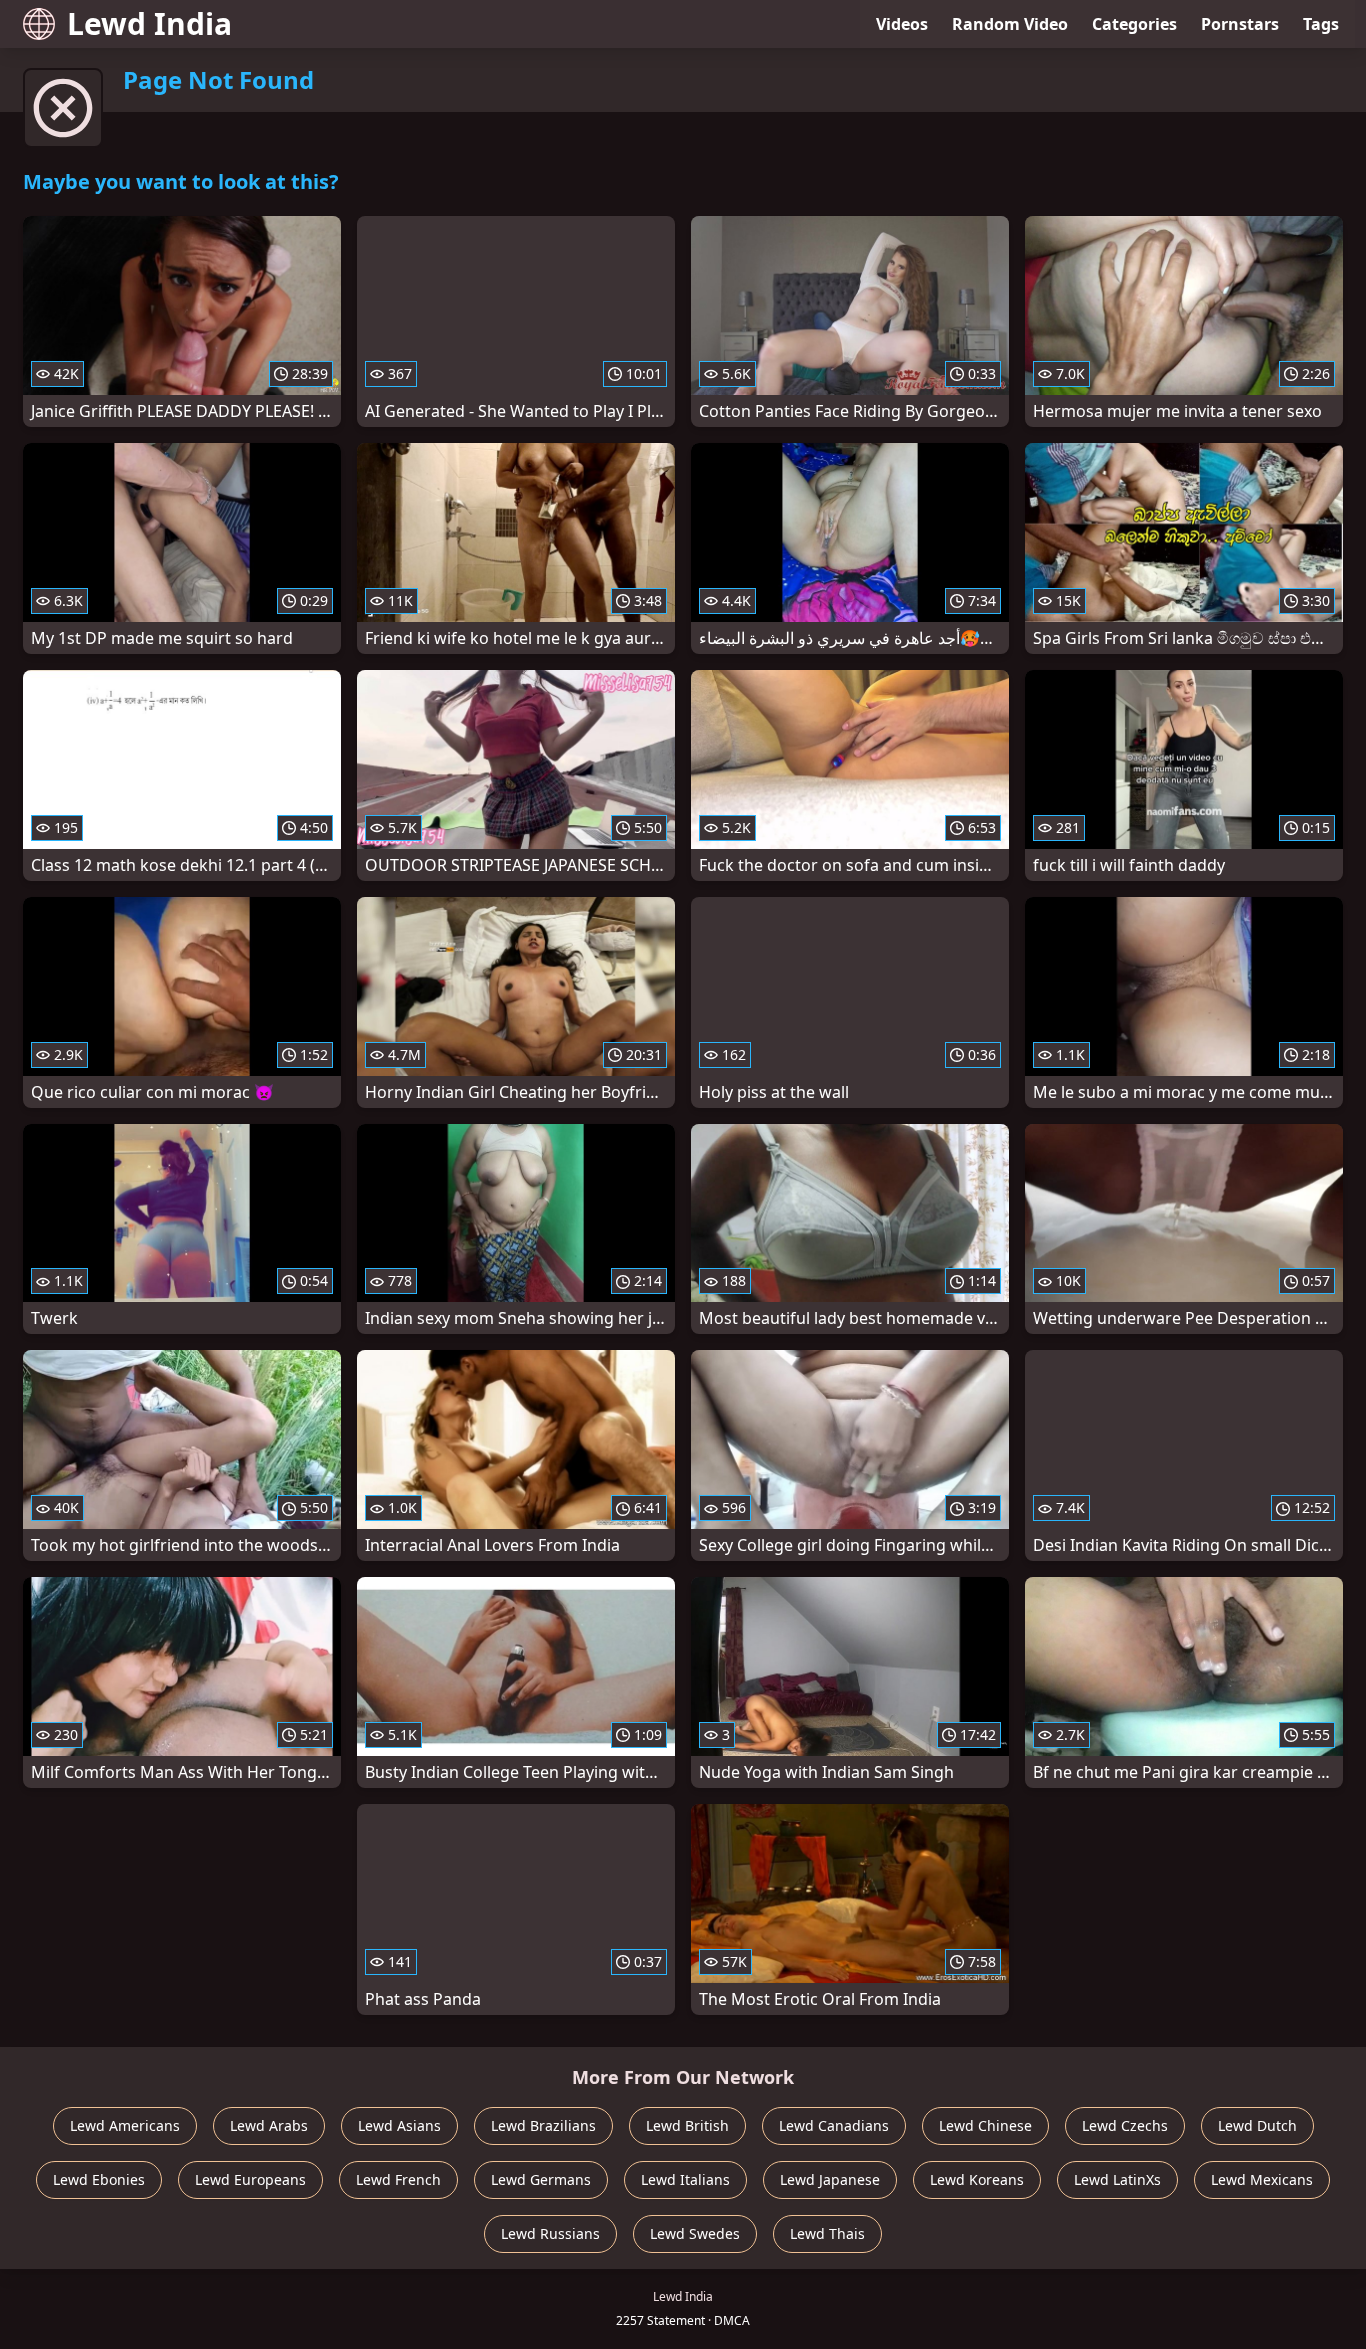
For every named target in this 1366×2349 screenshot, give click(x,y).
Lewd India (149, 23)
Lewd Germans (541, 2179)
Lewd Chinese (985, 2125)
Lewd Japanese (830, 2179)
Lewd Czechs (1125, 2125)
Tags (1321, 24)
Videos (902, 24)
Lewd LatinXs (1117, 2179)
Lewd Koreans (977, 2179)
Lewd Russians (550, 2233)
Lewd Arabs (269, 2125)
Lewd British (687, 2125)
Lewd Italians (685, 2179)
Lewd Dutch (1257, 2125)
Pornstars (1240, 24)
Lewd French (398, 2179)
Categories (1134, 24)
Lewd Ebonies (99, 2179)
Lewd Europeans (250, 2179)
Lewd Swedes (695, 2233)
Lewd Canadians (834, 2125)
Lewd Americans (125, 2125)
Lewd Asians (399, 2125)
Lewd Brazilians (543, 2125)
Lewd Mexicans (1262, 2179)
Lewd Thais (827, 2233)
